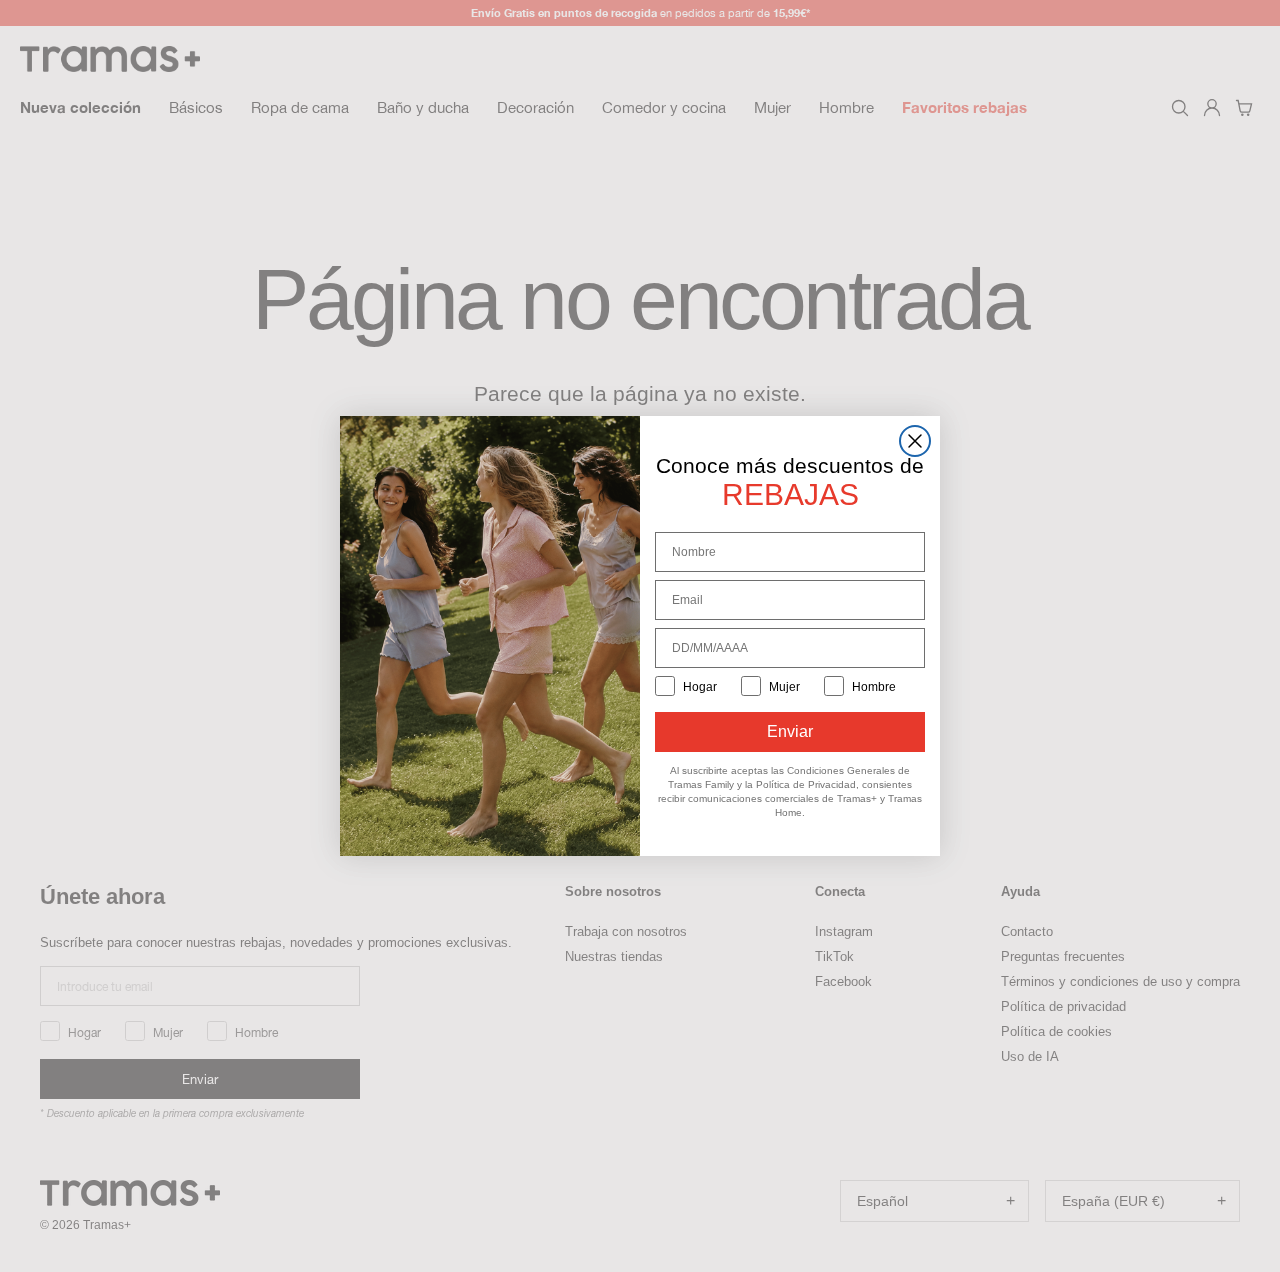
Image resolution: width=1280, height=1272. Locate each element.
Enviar (790, 731)
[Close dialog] (915, 441)
